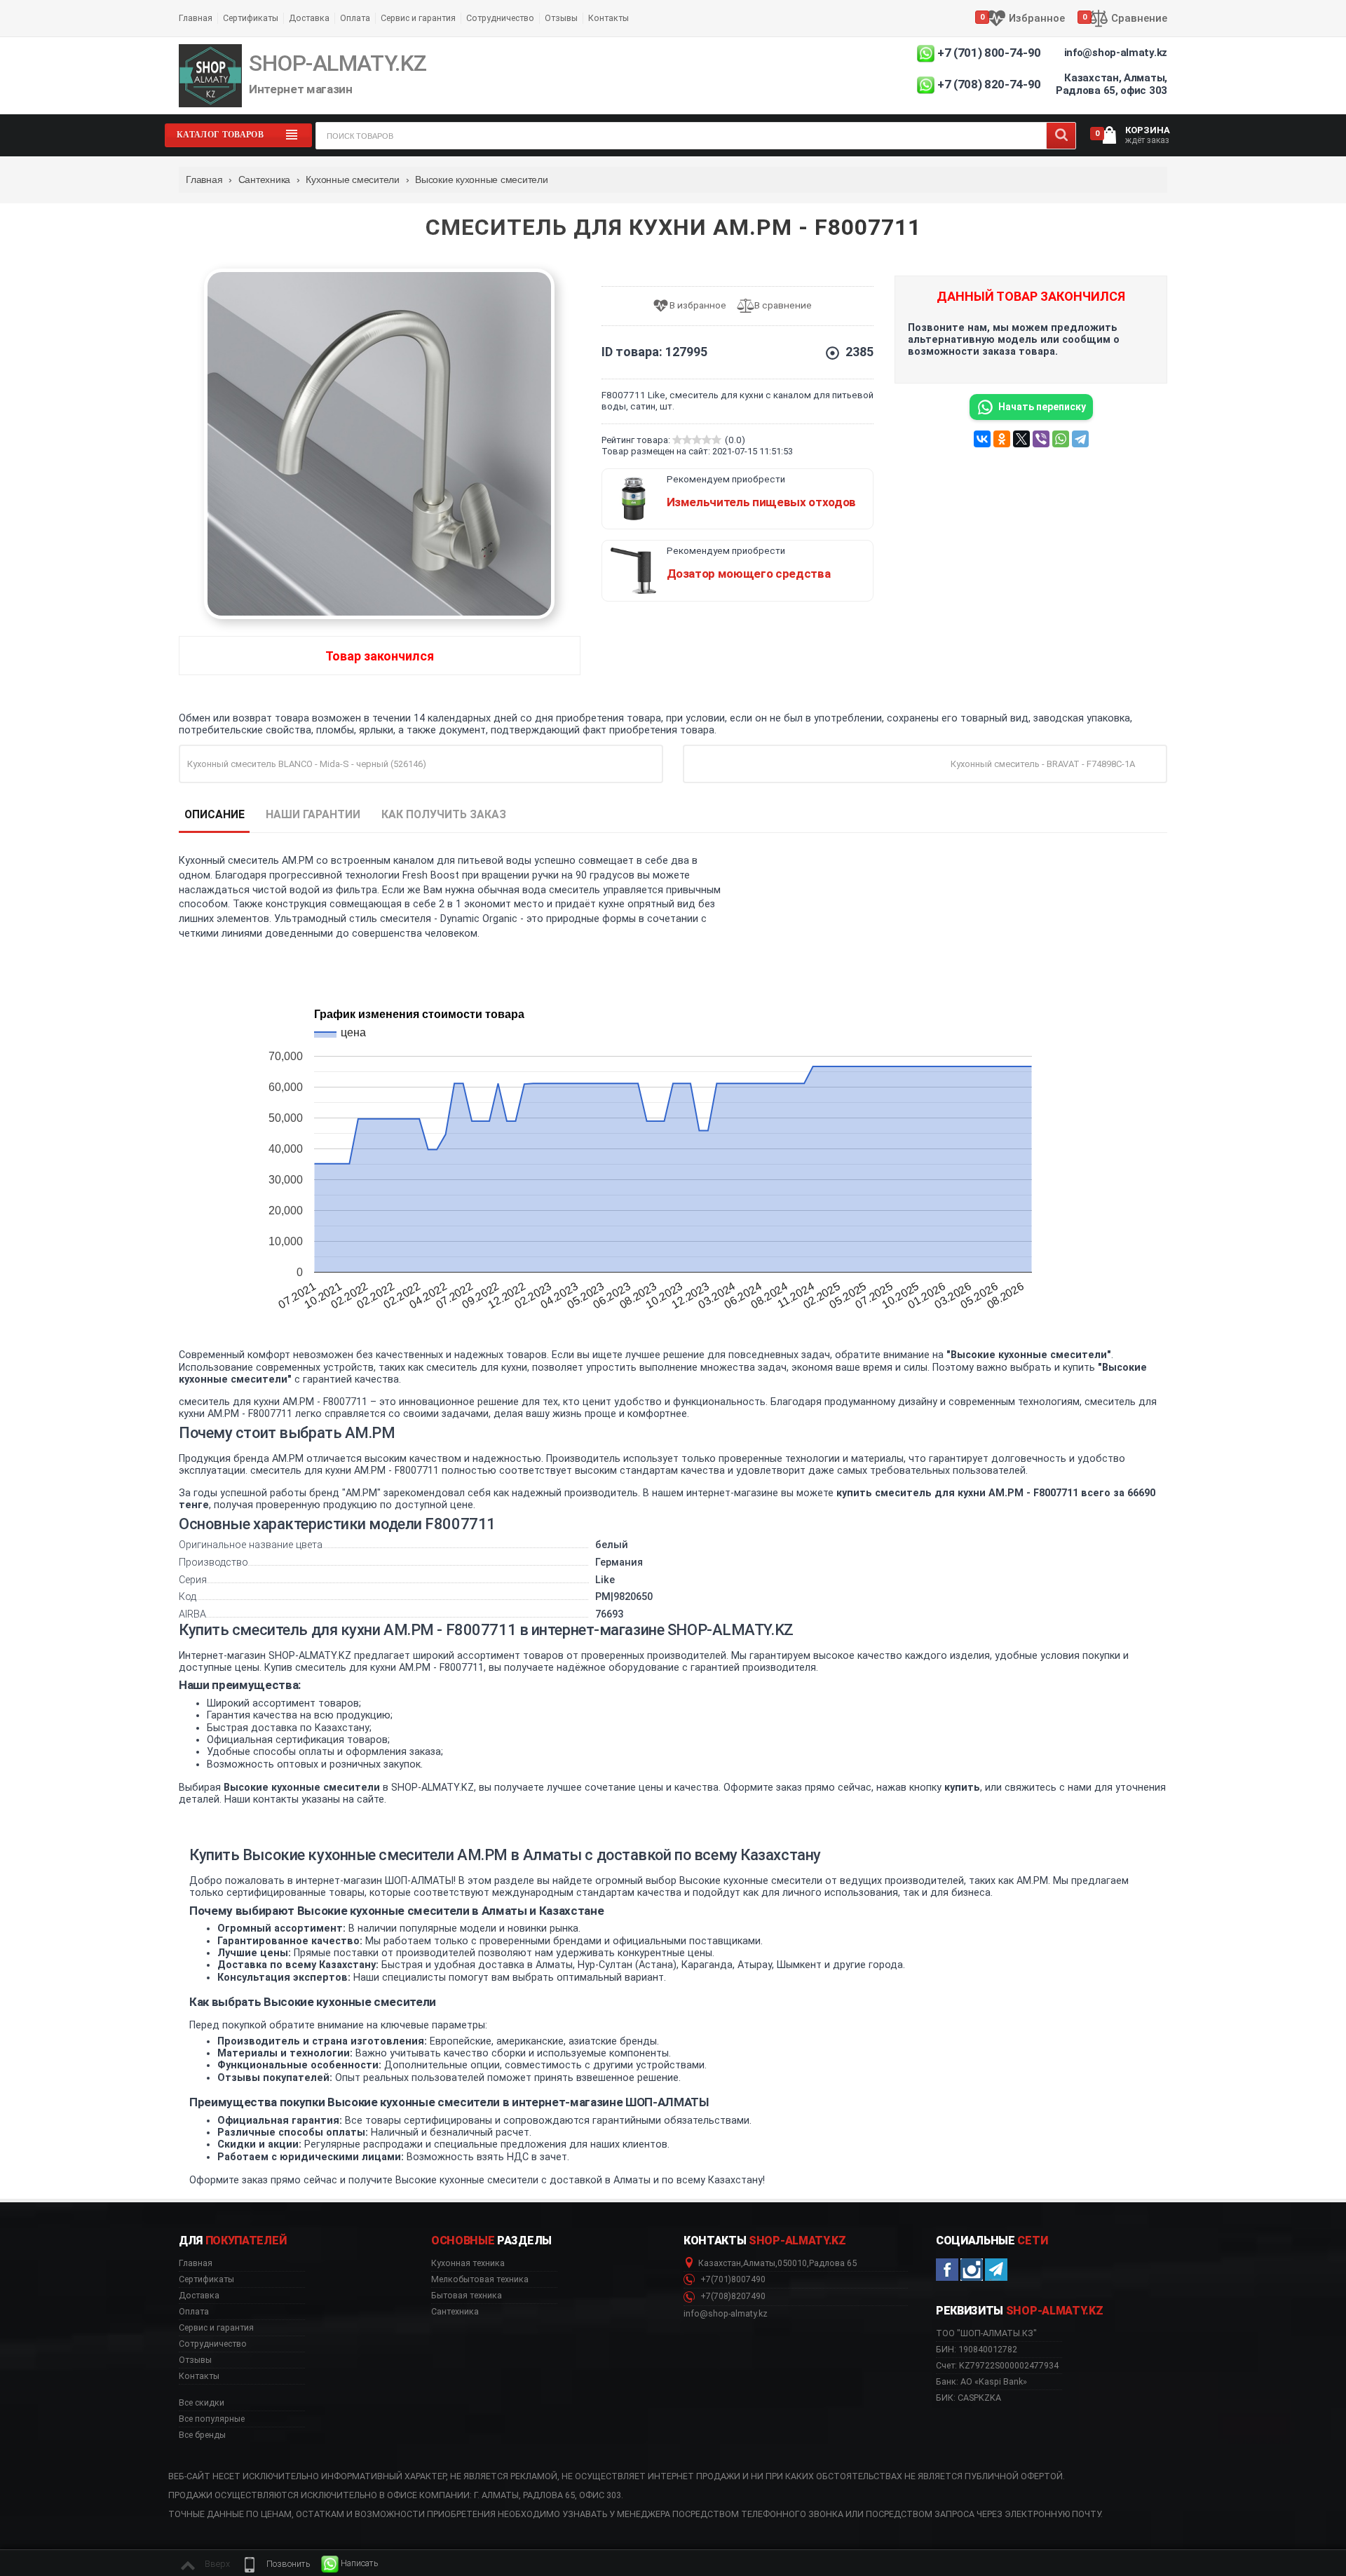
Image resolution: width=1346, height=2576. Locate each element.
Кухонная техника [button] (468, 2263)
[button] (276, 2564)
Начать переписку (1042, 407)
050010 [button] (792, 2263)
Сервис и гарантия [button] (216, 2328)
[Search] (1061, 136)
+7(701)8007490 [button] (732, 2279)
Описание (215, 814)
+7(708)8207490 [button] (732, 2296)
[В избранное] (694, 306)
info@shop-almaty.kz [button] (726, 2314)
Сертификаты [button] (206, 2279)
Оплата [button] (194, 2312)
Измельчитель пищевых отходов (761, 502)
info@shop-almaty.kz (1116, 53)
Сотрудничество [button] (213, 2344)
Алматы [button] (759, 2263)
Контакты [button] (199, 2376)
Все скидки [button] (202, 2403)
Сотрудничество (500, 18)
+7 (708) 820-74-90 (989, 84)
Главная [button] (196, 2263)
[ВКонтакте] (982, 439)
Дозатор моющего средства (749, 574)
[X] (1021, 439)
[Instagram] (972, 2270)
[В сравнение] (780, 306)
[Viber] (1041, 439)
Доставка (309, 18)
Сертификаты (251, 18)
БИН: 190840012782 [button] (977, 2349)
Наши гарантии (313, 814)
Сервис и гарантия (418, 18)
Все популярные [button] (212, 2419)
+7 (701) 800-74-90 (989, 53)
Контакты (609, 18)
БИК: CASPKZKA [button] (968, 2398)
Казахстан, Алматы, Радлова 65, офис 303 (1112, 84)
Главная (196, 18)
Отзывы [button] (195, 2360)
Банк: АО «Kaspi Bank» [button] (981, 2381)
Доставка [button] (199, 2296)
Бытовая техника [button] (467, 2296)
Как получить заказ (444, 814)
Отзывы (561, 18)
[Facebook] (947, 2270)
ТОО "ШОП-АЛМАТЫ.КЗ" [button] (986, 2333)
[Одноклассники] (1002, 439)
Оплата (355, 18)
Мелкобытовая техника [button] (480, 2279)
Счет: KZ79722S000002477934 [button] (997, 2365)
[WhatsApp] (1061, 439)
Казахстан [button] (720, 2263)
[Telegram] (1080, 439)
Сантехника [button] (455, 2312)
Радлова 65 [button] (833, 2263)
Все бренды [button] (202, 2435)
